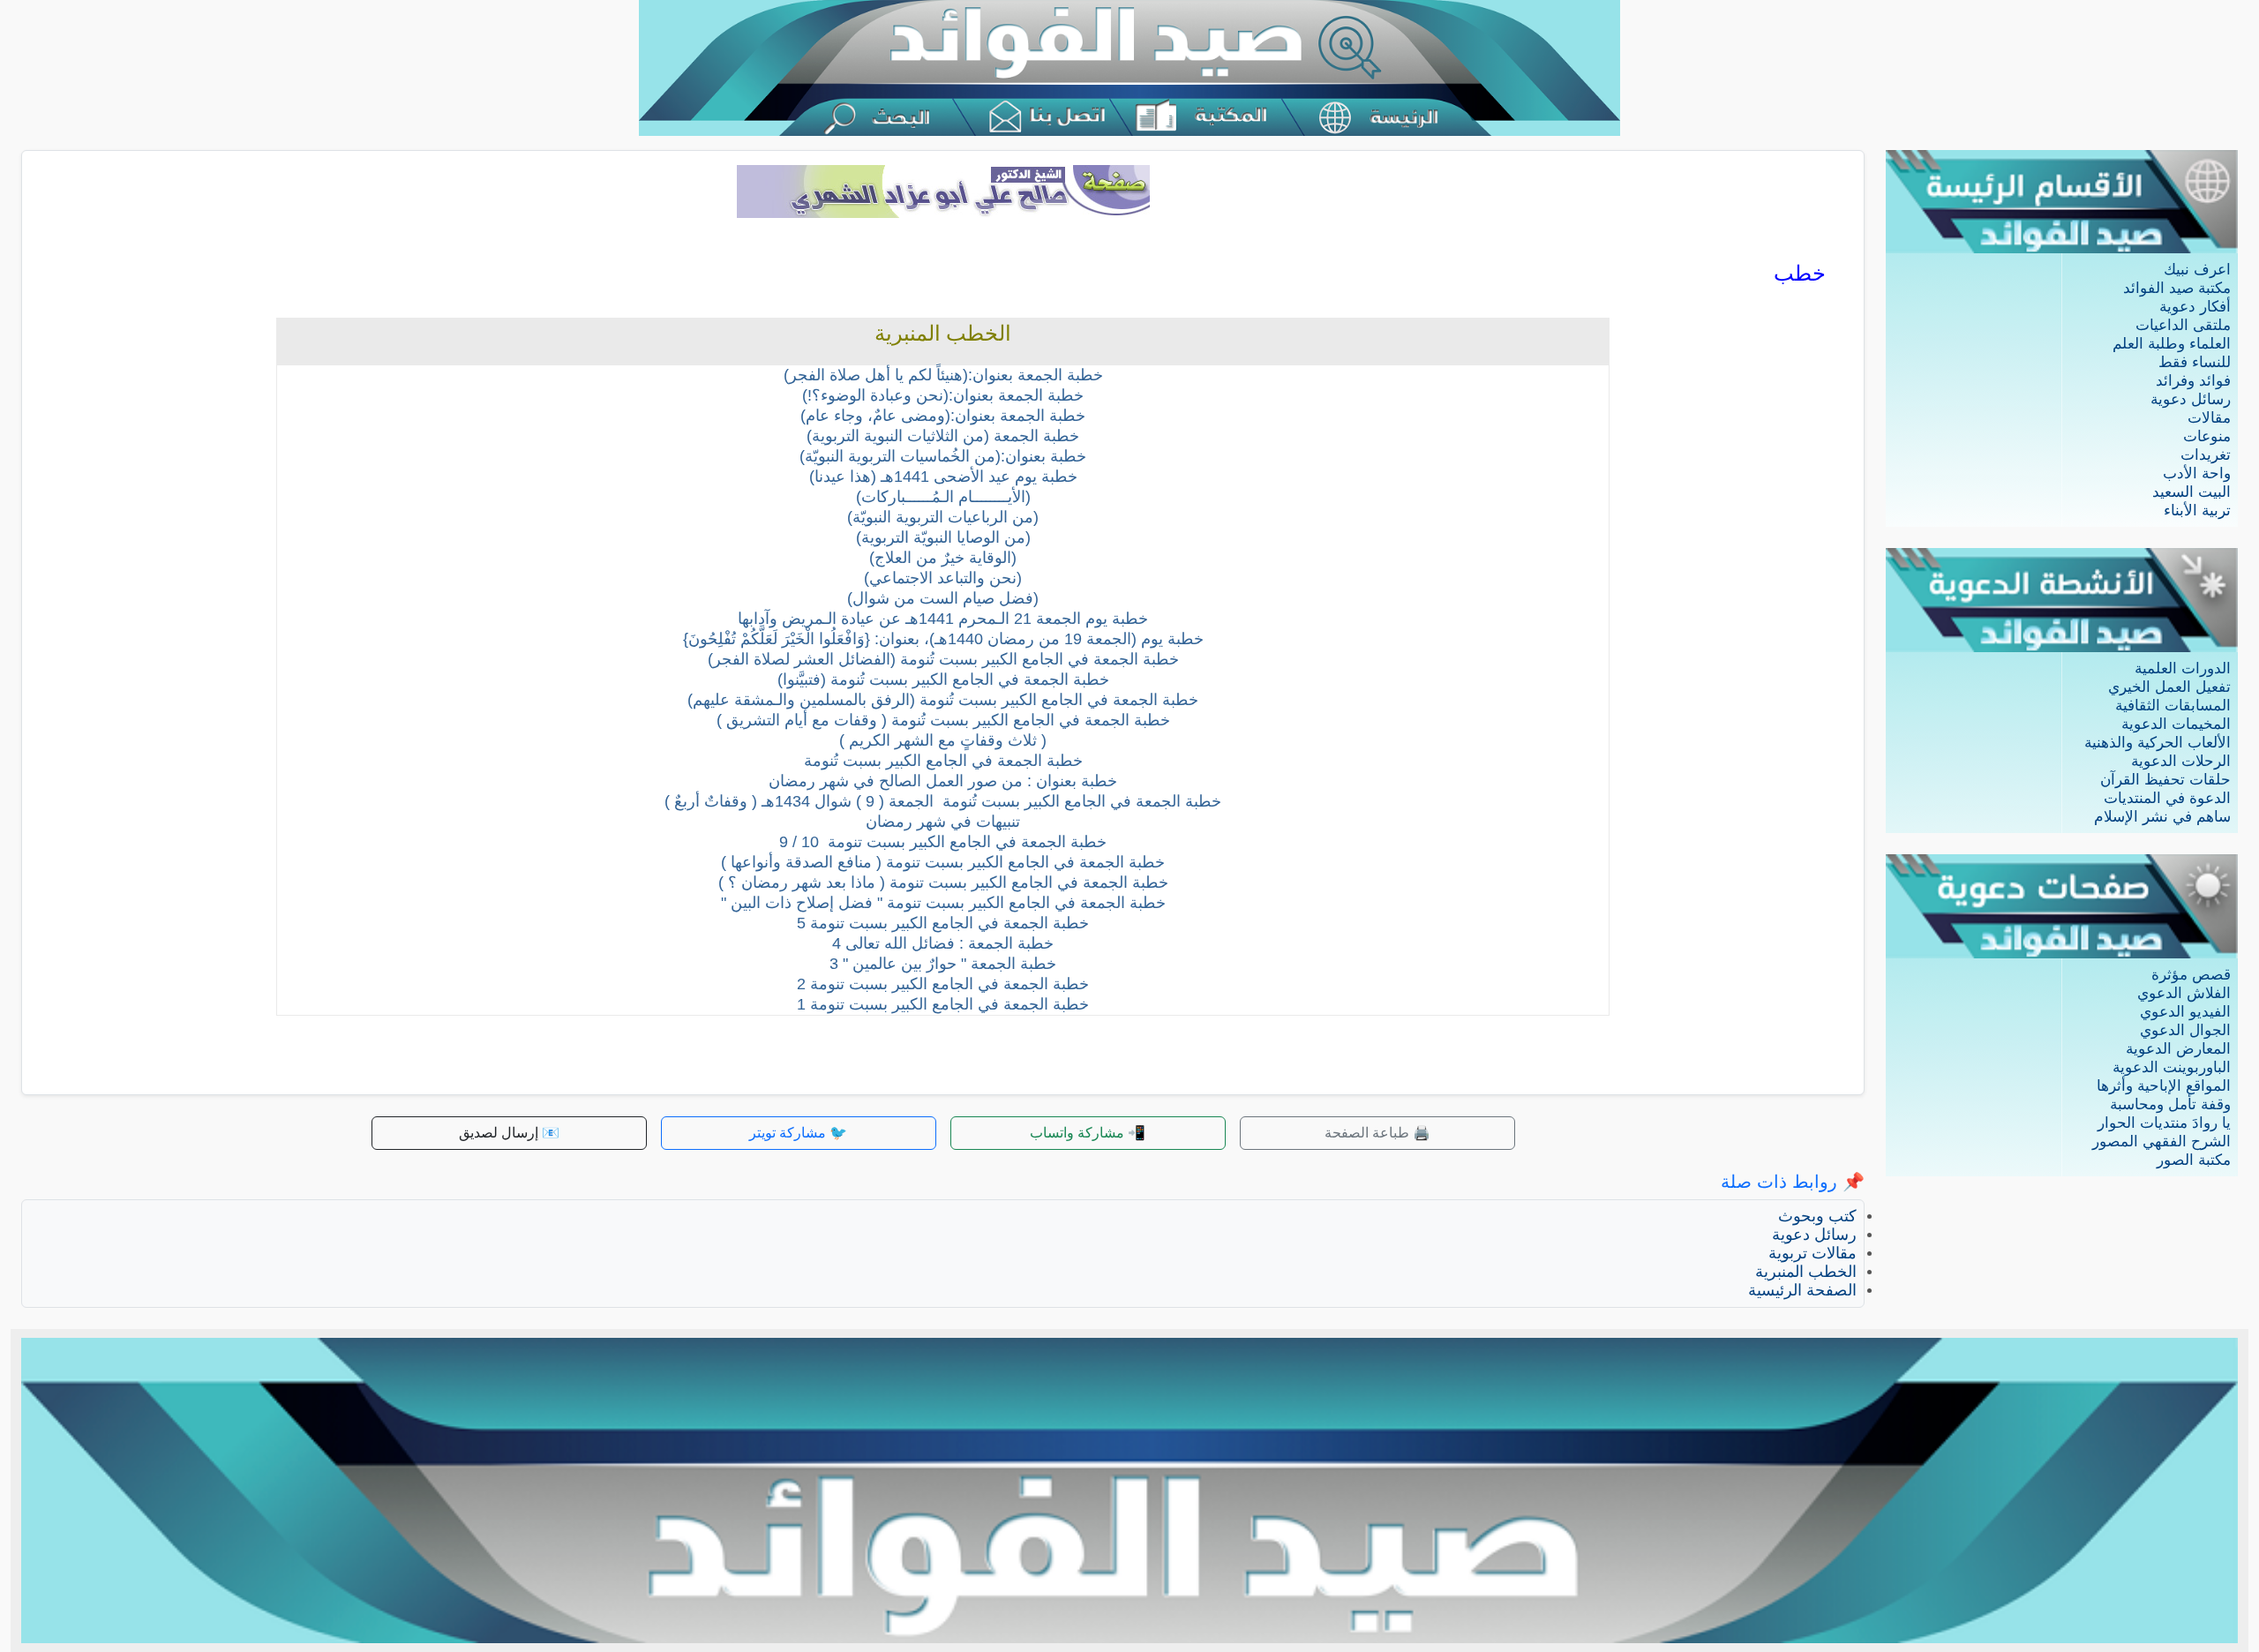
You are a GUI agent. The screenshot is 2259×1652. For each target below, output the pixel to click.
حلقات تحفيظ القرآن (2165, 780)
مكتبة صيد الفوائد (2177, 288)
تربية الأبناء (2197, 511)
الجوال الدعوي (2185, 1030)
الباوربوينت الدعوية (2172, 1067)
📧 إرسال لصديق (509, 1133)
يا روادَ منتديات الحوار (2164, 1123)
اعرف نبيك (2197, 270)
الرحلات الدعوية (2181, 761)
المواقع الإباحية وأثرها (2164, 1086)
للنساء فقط (2195, 362)
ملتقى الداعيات (2183, 325)
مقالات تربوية (1812, 1253)
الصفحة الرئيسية (1802, 1290)
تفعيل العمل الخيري (2169, 687)
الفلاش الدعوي (2184, 993)
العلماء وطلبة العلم (2172, 344)
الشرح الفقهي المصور (2161, 1141)
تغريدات (2206, 455)
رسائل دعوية (2191, 399)
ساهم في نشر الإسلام (2162, 817)
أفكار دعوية (2195, 307)
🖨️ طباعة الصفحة (1377, 1133)
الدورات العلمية (2183, 668)
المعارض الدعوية (2178, 1049)
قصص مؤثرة (2191, 975)
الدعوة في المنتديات (2167, 798)
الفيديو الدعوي (2185, 1012)
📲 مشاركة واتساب (1088, 1133)
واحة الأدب (2197, 473)
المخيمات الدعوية (2176, 724)
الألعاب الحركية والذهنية (2158, 743)
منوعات (2207, 436)
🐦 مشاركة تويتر (798, 1133)
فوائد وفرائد (2193, 381)
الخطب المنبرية (1806, 1272)
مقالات (2209, 418)
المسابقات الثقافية (2173, 706)
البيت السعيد (2191, 492)
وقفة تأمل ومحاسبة (2170, 1104)
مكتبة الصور (2194, 1160)
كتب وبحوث (1817, 1216)
